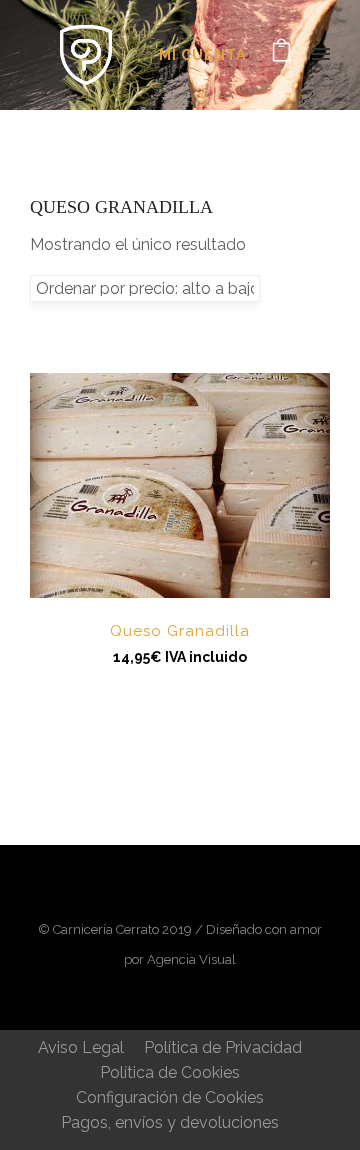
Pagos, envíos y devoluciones (170, 1122)
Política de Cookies (170, 1072)
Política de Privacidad (223, 1047)
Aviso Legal (81, 1047)
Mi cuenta (202, 55)
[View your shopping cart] (281, 54)
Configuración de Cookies (170, 1097)
